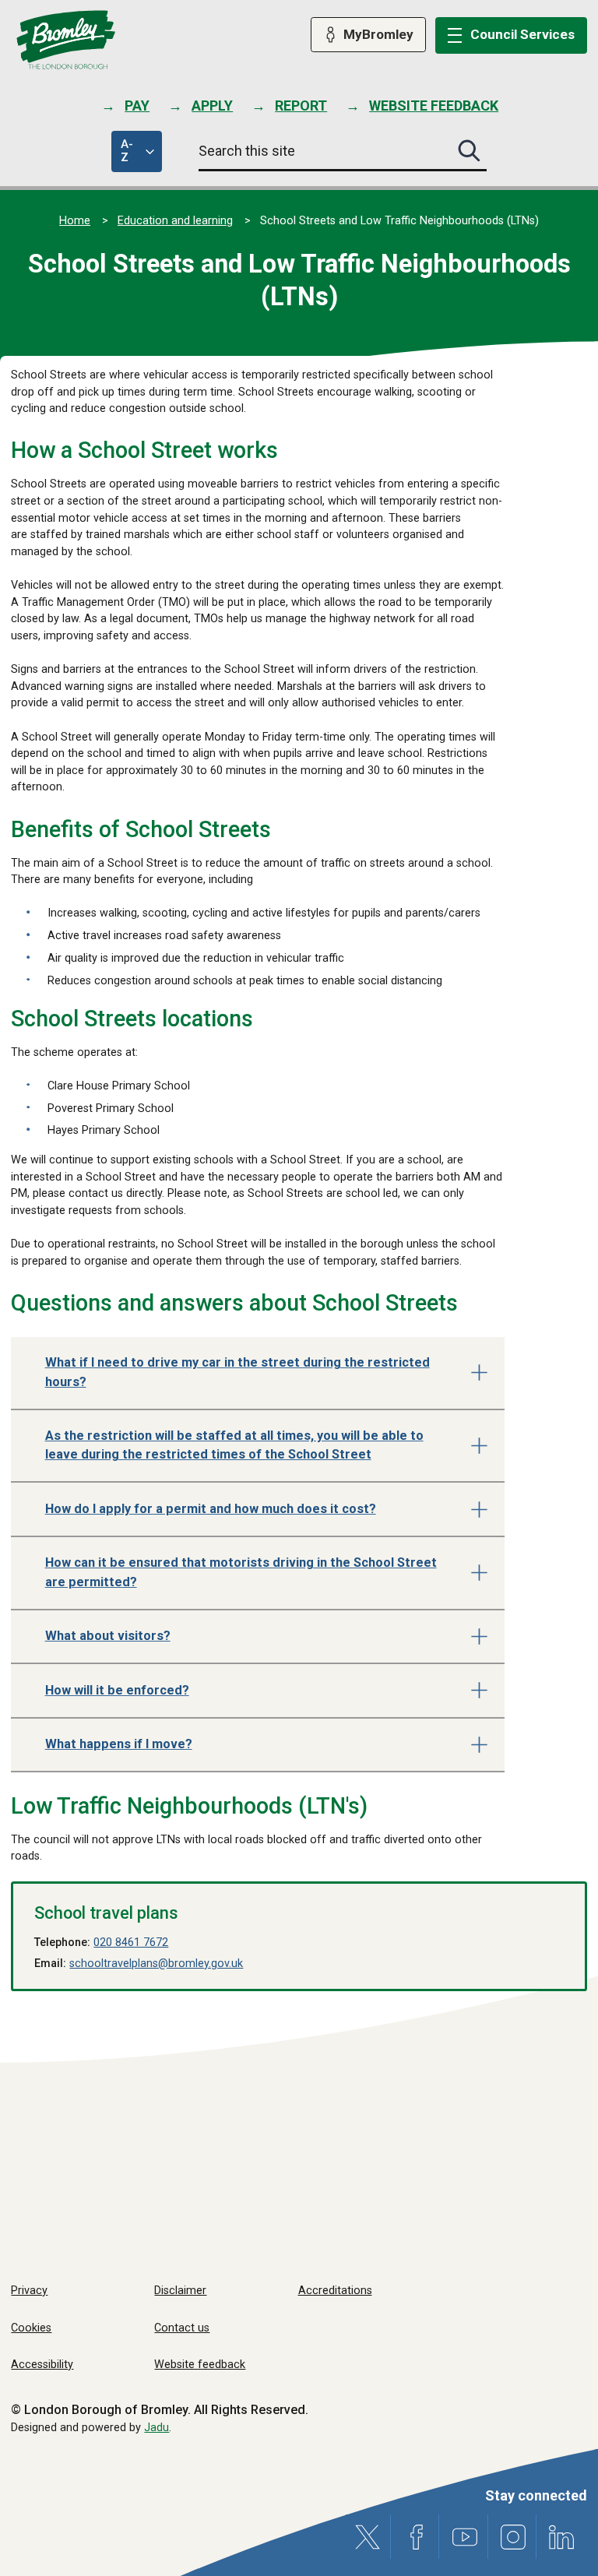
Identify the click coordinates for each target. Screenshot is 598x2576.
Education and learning (175, 221)
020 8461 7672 (131, 1943)
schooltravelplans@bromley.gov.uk (156, 1964)
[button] (258, 1374)
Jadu (157, 2428)
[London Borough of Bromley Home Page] (66, 40)
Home (75, 221)
